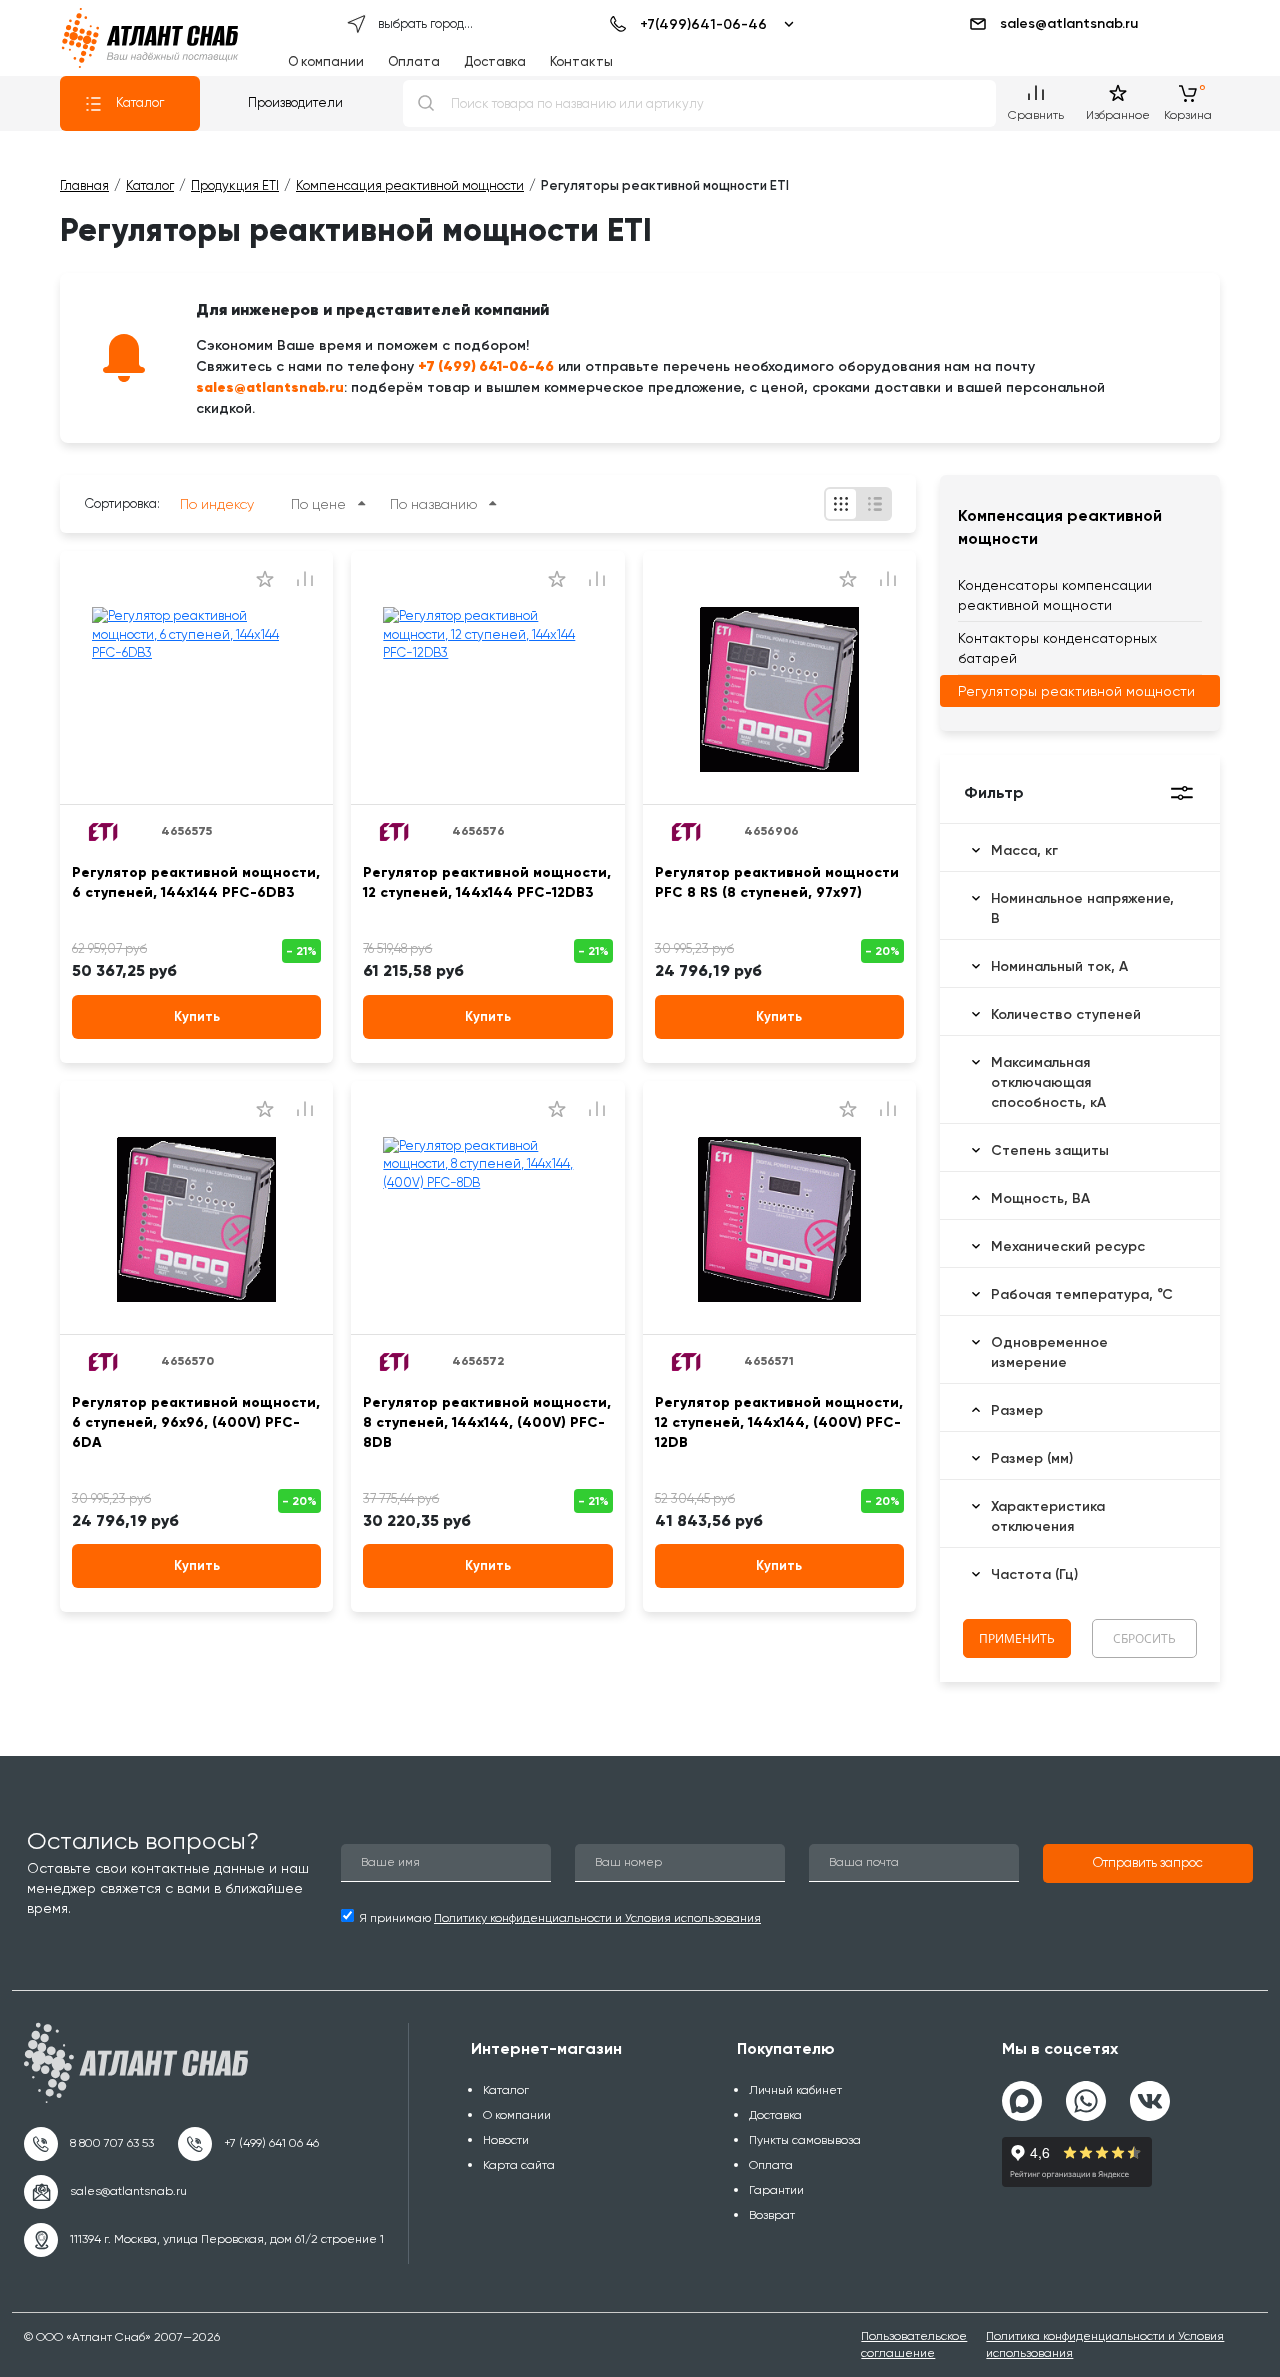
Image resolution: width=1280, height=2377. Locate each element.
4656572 (478, 1361)
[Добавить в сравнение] (305, 579)
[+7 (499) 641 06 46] (248, 2144)
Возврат (772, 2215)
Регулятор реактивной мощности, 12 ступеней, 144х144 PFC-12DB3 (487, 882)
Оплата (414, 61)
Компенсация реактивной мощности (1060, 527)
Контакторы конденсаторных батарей (1057, 648)
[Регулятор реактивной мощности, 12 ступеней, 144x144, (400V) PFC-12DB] (779, 1220)
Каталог (140, 102)
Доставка (495, 61)
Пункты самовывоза (805, 2140)
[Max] (1022, 2101)
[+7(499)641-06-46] (698, 24)
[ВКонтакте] (1150, 2093)
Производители (295, 102)
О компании (326, 61)
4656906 (771, 831)
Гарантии (776, 2190)
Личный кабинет (795, 2090)
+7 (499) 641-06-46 (486, 366)
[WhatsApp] (1086, 2093)
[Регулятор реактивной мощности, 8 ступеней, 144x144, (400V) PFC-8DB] (487, 1220)
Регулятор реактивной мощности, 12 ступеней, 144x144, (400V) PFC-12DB (779, 1422)
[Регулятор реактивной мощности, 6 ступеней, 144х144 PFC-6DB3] (196, 690)
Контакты (581, 61)
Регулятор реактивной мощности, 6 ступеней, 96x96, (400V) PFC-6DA (196, 1422)
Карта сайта (519, 2165)
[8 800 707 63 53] (89, 2144)
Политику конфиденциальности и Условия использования (597, 1918)
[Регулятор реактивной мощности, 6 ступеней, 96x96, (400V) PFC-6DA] (196, 1220)
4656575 (186, 831)
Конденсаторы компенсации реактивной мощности (1055, 595)
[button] (1148, 1864)
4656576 (478, 831)
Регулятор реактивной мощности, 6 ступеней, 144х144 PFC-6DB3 (196, 882)
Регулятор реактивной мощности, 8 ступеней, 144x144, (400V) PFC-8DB (487, 1422)
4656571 (769, 1361)
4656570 (187, 1361)
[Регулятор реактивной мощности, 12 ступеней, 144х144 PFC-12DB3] (487, 690)
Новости (506, 2140)
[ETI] (104, 831)
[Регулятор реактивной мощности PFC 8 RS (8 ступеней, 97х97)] (779, 690)
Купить (197, 1016)
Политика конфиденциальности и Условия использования (1105, 2344)
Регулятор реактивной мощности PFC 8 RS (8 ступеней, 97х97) (777, 882)
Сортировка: (122, 503)
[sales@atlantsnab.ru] (105, 2192)
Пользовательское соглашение (914, 2344)
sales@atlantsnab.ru (1069, 23)
